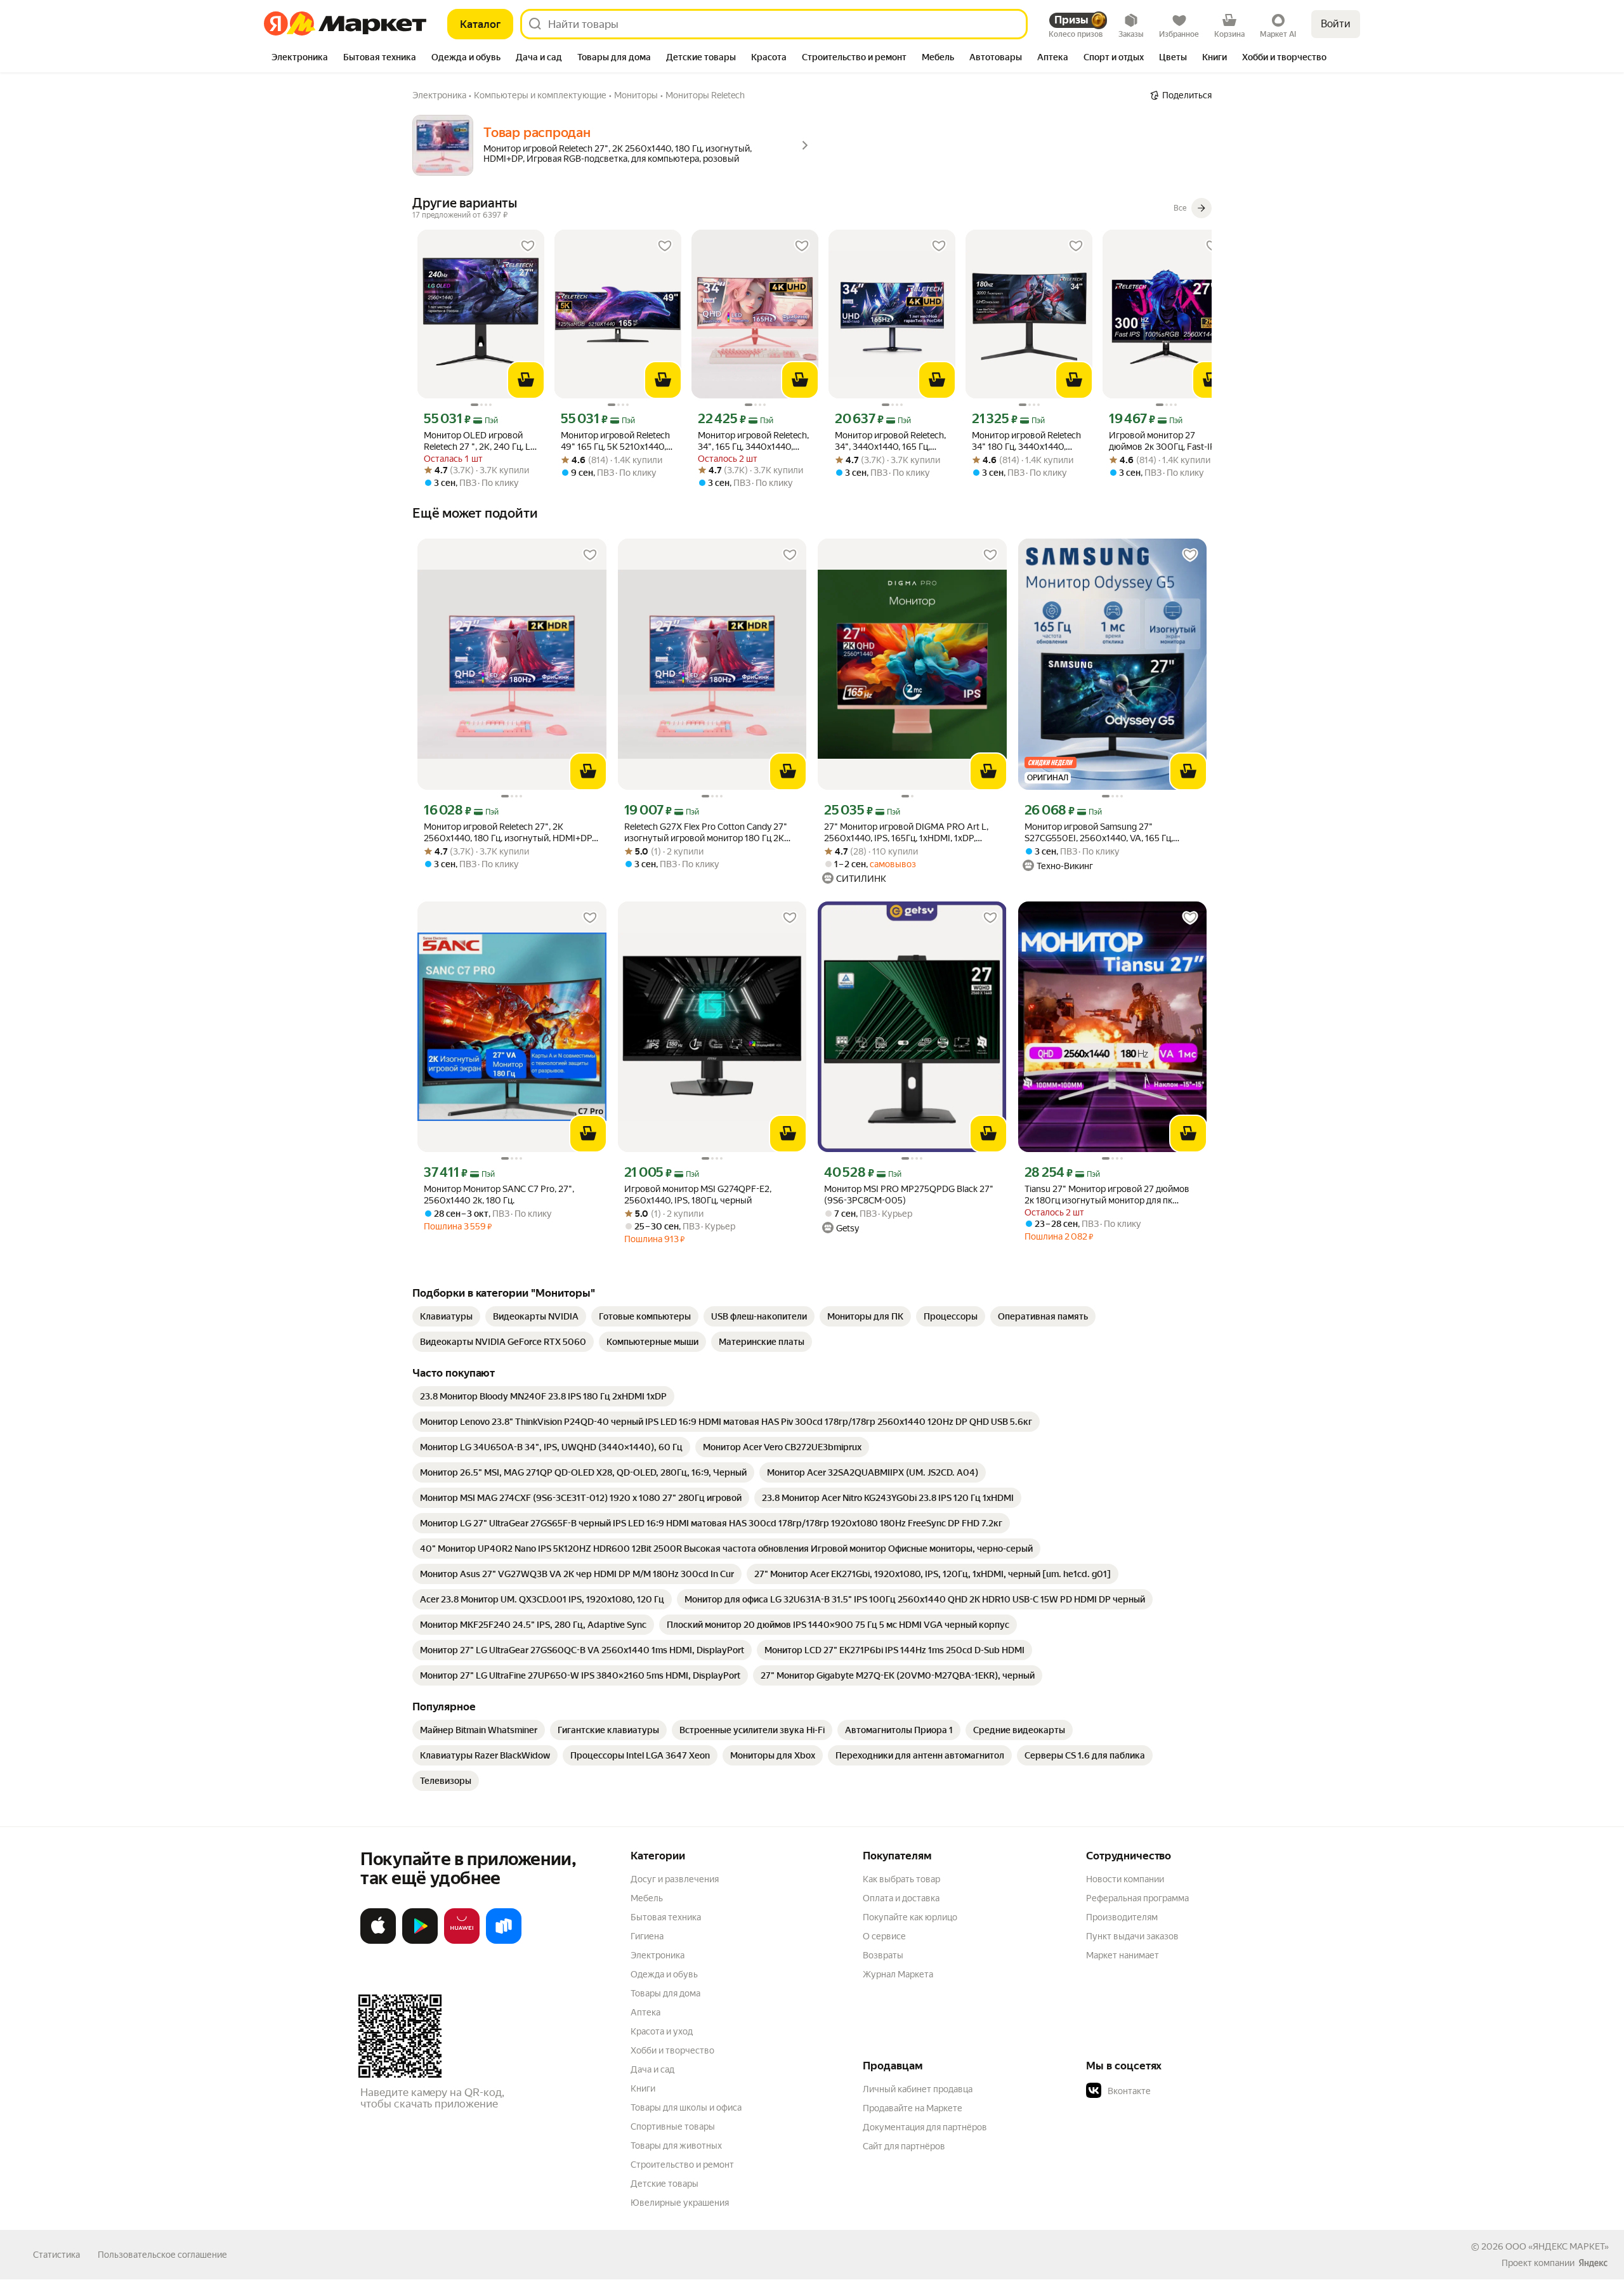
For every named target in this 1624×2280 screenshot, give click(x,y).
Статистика (56, 2255)
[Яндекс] (1593, 2263)
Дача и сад (652, 2069)
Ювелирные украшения (680, 2203)
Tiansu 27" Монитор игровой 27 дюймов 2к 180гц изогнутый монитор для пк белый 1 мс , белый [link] (1107, 1195)
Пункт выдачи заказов (1132, 1936)
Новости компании (1125, 1879)
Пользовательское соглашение (162, 2255)
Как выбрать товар (901, 1879)
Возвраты (883, 1955)
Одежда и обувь (664, 1974)
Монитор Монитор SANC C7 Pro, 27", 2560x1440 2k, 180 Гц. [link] (499, 1195)
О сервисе (884, 1936)
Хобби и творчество (672, 2050)
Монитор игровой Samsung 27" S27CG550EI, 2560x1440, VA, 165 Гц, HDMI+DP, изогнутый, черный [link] (1099, 833)
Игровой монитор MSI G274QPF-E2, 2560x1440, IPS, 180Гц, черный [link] (698, 1195)
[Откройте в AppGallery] (462, 1941)
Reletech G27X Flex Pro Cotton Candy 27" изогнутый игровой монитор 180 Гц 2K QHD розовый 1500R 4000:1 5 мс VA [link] (706, 833)
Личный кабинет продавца (918, 2089)
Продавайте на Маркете (913, 2108)
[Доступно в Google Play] (420, 1941)
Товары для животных (676, 2146)
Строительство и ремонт (682, 2165)
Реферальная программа (1137, 1898)
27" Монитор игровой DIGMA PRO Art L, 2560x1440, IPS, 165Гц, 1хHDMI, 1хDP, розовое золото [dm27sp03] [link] (906, 833)
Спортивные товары (673, 2126)
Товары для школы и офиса (686, 2107)
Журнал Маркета (898, 1974)
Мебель (647, 1898)
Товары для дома (665, 1993)
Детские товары (665, 2184)
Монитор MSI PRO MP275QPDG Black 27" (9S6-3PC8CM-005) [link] (909, 1195)
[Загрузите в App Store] (378, 1941)
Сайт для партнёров (904, 2146)
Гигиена (647, 1936)
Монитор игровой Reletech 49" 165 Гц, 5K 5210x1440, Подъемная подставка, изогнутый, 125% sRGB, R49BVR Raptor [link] (615, 441)
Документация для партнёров (925, 2127)
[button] (1175, 2091)
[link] (446, 1316)
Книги (643, 2088)
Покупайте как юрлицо (910, 1917)
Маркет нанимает (1123, 1955)
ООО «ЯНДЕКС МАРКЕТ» (1557, 2246)
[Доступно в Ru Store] (504, 1941)
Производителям (1122, 1917)
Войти (1336, 24)
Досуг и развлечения (675, 1879)
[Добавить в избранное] (528, 246)
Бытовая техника (666, 1917)
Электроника (658, 1955)
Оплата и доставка (901, 1898)
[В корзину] (526, 380)
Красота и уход (662, 2031)
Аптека (645, 2012)
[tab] (300, 58)
